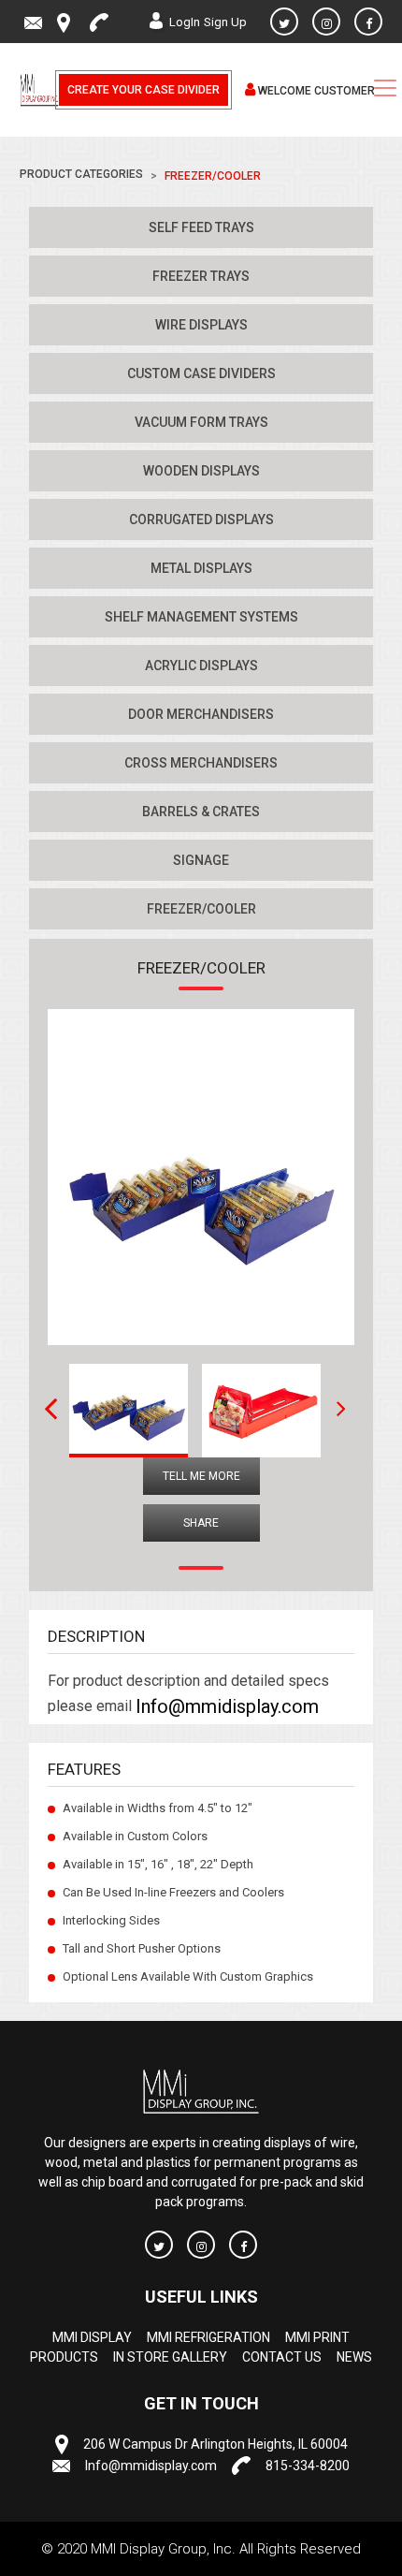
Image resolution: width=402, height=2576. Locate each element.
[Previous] (38, 1409)
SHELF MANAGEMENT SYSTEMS (201, 617)
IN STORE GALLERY (170, 2358)
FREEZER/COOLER (201, 909)
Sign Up (225, 22)
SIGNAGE (201, 860)
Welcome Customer (315, 91)
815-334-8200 (308, 2466)
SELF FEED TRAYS (201, 227)
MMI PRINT (317, 2338)
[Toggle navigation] (385, 88)
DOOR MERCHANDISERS (201, 714)
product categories (81, 174)
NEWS (354, 2358)
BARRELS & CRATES (201, 812)
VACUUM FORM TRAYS (201, 422)
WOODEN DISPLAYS (201, 471)
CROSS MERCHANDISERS (201, 763)
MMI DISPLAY (92, 2338)
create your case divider (144, 90)
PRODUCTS (64, 2358)
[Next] (335, 1409)
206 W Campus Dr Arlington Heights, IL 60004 (215, 2445)
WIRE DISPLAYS (201, 325)
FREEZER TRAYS (201, 276)
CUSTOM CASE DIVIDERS (201, 373)
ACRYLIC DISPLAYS (201, 666)
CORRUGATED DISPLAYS (201, 520)
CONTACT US (282, 2358)
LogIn (185, 22)
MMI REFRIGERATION (208, 2338)
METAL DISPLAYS (201, 568)
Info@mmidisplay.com (227, 1706)
